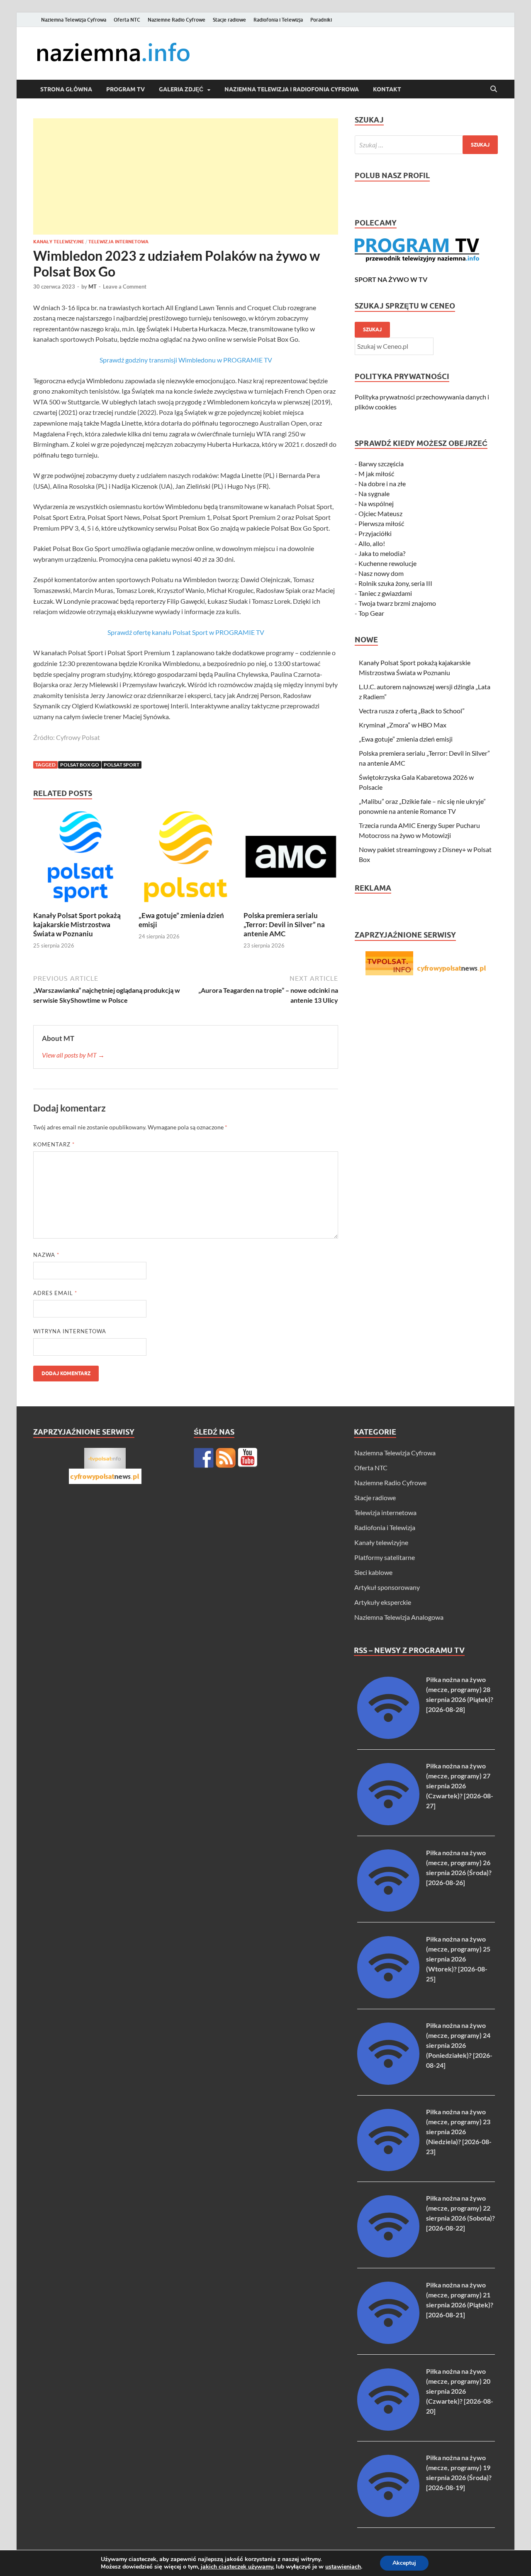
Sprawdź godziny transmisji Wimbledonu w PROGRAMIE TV (186, 360)
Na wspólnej (376, 503)
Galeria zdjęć (181, 89)
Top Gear (371, 613)
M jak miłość (376, 474)
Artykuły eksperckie (383, 1602)
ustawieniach (343, 2567)
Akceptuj (404, 2563)
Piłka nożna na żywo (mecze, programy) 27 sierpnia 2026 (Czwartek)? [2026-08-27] (460, 1786)
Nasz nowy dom (381, 573)
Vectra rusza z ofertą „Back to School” (412, 711)
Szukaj (372, 329)
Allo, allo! (372, 543)
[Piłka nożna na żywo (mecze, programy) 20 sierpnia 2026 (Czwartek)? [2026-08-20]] (388, 2428)
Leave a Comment (125, 286)
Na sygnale (374, 493)
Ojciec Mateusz (380, 513)
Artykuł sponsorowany (387, 1587)
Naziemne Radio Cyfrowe (177, 20)
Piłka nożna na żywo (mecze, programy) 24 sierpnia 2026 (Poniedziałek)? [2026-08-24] (459, 2045)
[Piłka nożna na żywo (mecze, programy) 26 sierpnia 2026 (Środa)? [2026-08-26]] (388, 1909)
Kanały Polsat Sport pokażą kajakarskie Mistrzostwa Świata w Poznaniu (77, 924)
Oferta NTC (127, 20)
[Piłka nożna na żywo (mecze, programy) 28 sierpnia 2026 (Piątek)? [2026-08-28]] (388, 1736)
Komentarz (54, 1144)
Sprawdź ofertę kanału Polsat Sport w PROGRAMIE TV (186, 632)
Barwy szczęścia (381, 464)
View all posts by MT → (73, 1055)
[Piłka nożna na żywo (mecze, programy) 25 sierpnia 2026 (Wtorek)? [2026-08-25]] (388, 1996)
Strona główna (66, 89)
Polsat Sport (122, 765)
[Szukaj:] (426, 145)
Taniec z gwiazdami (385, 593)
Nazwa (46, 1255)
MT (93, 286)
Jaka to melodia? (382, 553)
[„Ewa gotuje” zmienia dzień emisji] (186, 859)
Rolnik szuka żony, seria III (395, 583)
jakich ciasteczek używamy (237, 2567)
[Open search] (494, 89)
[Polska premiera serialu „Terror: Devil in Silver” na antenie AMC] (291, 859)
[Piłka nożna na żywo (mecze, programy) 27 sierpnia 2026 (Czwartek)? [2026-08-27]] (388, 1823)
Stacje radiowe (229, 20)
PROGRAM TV (125, 89)
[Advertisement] (186, 176)
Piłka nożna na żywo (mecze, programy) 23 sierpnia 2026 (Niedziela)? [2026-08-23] (459, 2132)
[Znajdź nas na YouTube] (248, 1458)
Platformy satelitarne (385, 1557)
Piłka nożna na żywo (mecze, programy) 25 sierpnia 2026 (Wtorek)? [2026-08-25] (458, 1959)
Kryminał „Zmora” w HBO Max (403, 725)
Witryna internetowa (70, 1331)
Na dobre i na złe (382, 484)
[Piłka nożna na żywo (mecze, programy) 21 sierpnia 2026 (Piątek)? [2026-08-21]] (388, 2341)
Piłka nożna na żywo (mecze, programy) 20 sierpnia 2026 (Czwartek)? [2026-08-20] (460, 2391)
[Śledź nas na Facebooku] (204, 1458)
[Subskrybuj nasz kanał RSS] (226, 1458)
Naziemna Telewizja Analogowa (399, 1617)
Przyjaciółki (375, 533)
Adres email (55, 1293)
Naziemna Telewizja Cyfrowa (74, 20)
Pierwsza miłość (381, 523)
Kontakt (387, 89)
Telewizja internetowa (118, 242)
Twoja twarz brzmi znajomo (397, 603)
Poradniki (321, 20)
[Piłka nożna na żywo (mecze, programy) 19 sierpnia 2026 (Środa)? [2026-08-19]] (388, 2514)
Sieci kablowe (373, 1572)
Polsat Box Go (80, 765)
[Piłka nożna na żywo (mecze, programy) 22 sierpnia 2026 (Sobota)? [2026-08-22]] (388, 2255)
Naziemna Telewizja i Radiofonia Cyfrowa (292, 89)
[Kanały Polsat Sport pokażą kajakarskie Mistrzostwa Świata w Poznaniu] (80, 859)
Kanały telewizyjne (59, 242)
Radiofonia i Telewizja (278, 20)
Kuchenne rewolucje (387, 563)
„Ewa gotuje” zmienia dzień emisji (406, 739)
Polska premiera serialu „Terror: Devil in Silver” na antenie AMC (284, 924)
